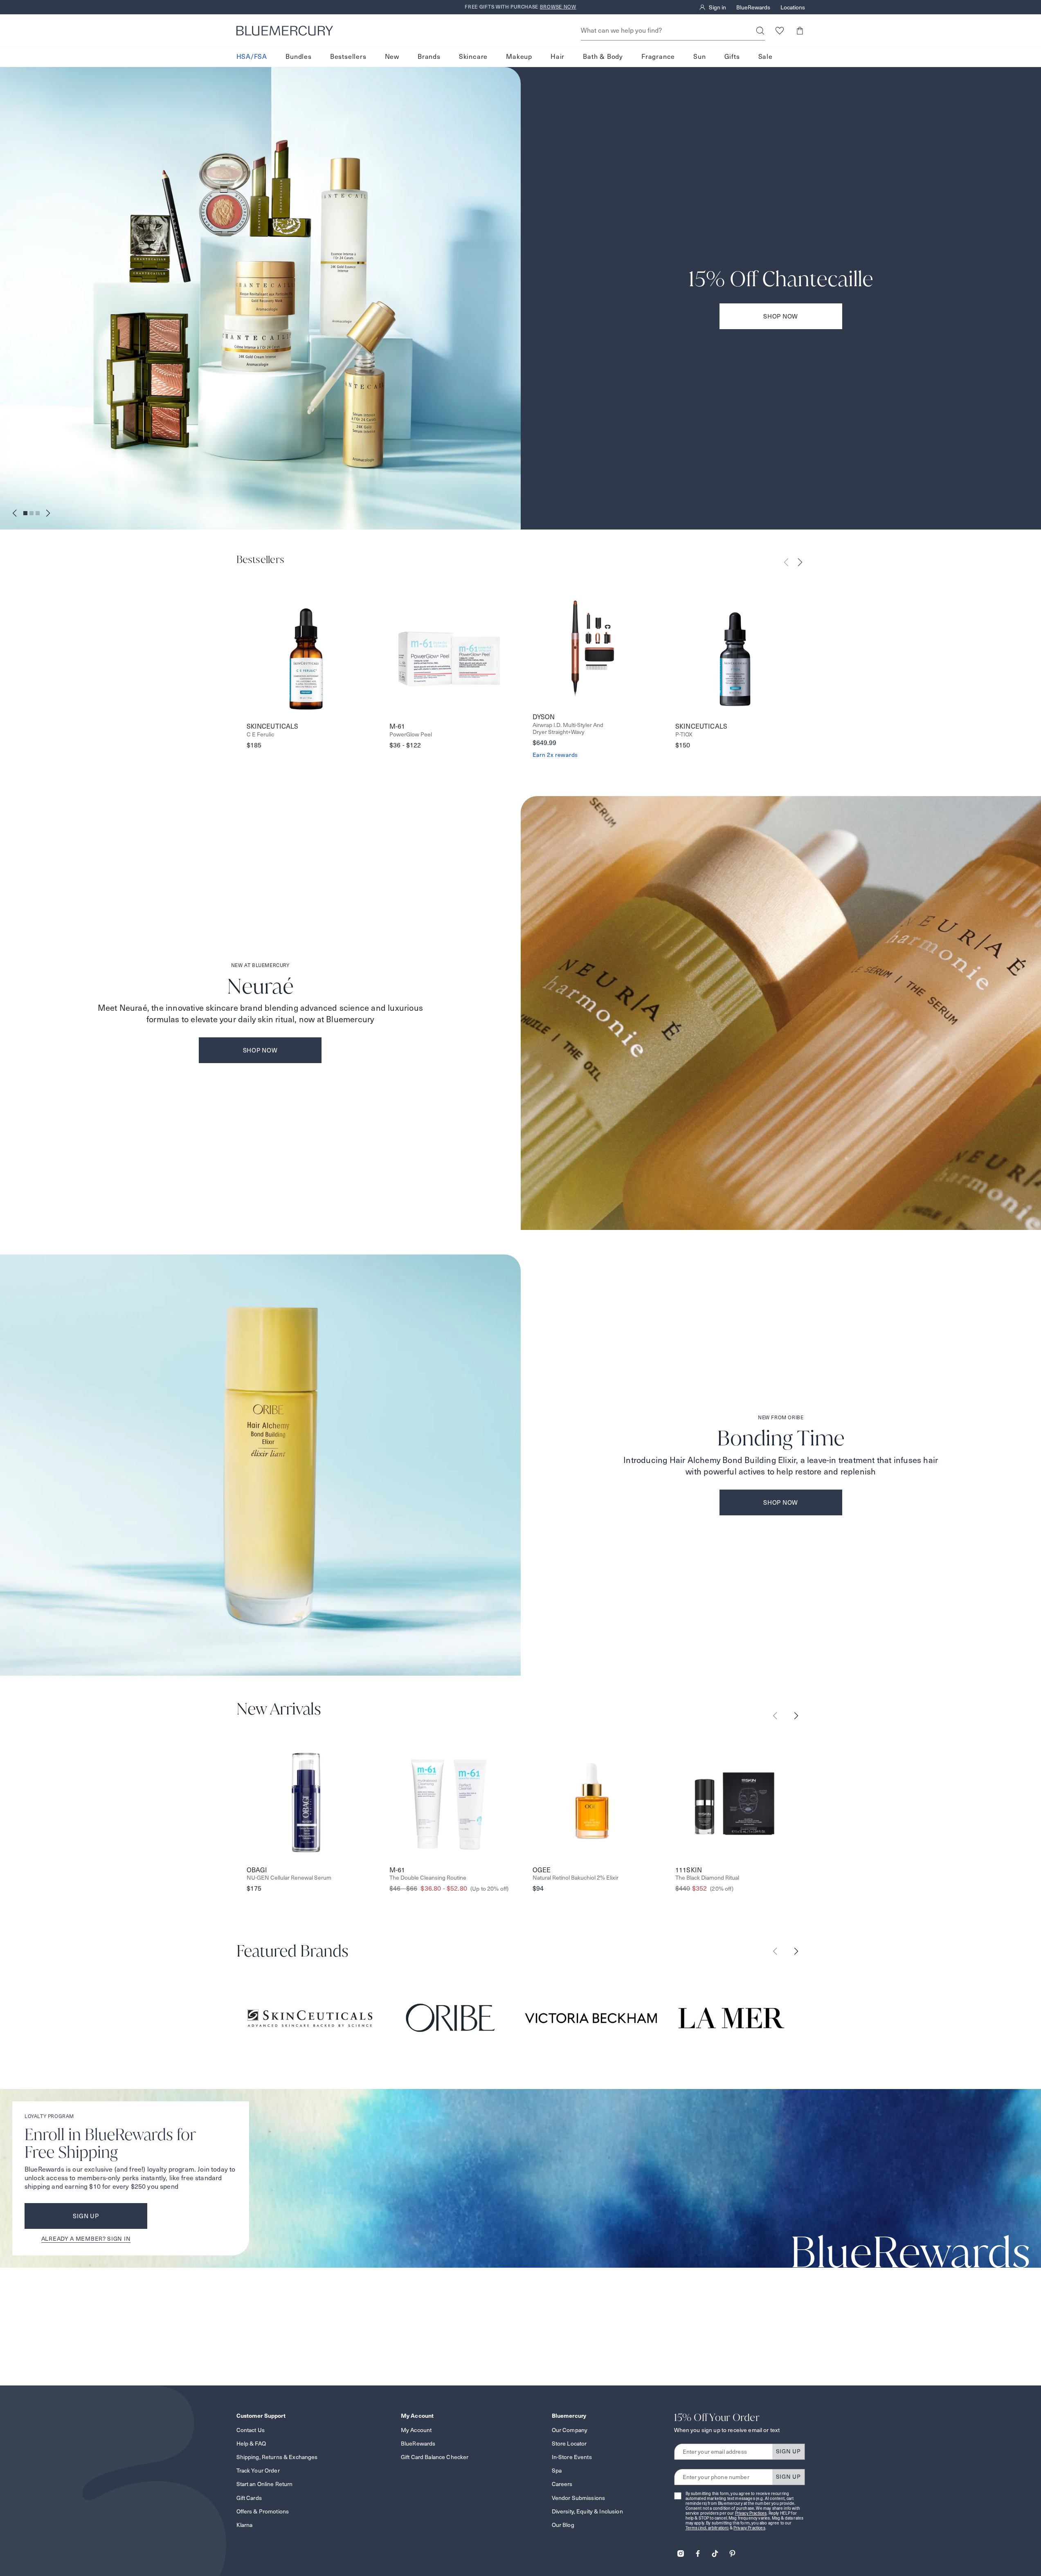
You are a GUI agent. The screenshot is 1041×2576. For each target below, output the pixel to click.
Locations (793, 7)
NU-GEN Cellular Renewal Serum (289, 1878)
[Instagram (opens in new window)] (681, 2551)
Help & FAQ (251, 2444)
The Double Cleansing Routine (428, 1878)
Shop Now (781, 316)
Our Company (570, 2430)
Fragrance (658, 57)
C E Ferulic (260, 735)
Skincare (473, 57)
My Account (416, 2430)
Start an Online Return (265, 2484)
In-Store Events (572, 2457)
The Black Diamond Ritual (707, 1878)
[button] (800, 30)
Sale (766, 57)
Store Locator (569, 2444)
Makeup (519, 57)
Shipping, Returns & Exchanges (277, 2457)
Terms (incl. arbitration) (707, 2528)
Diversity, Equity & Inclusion (587, 2511)
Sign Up (86, 2216)
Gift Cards (249, 2498)
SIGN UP (788, 2451)
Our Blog (563, 2525)
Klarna (245, 2525)
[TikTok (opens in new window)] (715, 2551)
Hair (558, 57)
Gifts (732, 57)
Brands (429, 57)
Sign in (717, 7)
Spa (557, 2471)
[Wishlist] (780, 30)
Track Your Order (258, 2471)
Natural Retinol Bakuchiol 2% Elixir (576, 1878)
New (392, 57)
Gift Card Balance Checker (435, 2457)
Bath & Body (603, 57)
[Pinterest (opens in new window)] (732, 2551)
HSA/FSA (252, 57)
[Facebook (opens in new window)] (698, 2551)
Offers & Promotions (263, 2511)
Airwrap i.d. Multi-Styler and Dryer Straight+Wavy (568, 729)
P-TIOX (684, 735)
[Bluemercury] (285, 31)
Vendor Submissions (579, 2498)
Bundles (299, 57)
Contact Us (251, 2430)
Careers (562, 2484)
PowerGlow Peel (411, 735)
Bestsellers (348, 57)
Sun (699, 57)
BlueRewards (753, 7)
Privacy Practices (751, 2513)
